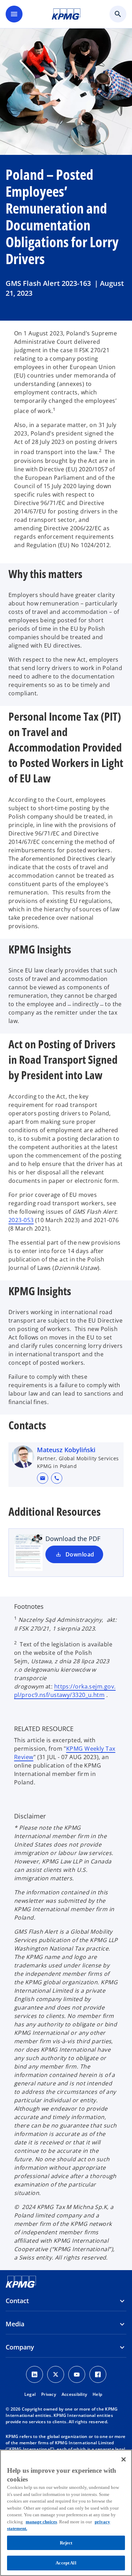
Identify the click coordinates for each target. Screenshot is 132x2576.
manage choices (41, 2522)
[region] (66, 2513)
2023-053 (21, 1220)
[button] (43, 1478)
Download (80, 1554)
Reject (66, 2543)
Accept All (66, 2563)
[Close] (124, 2459)
